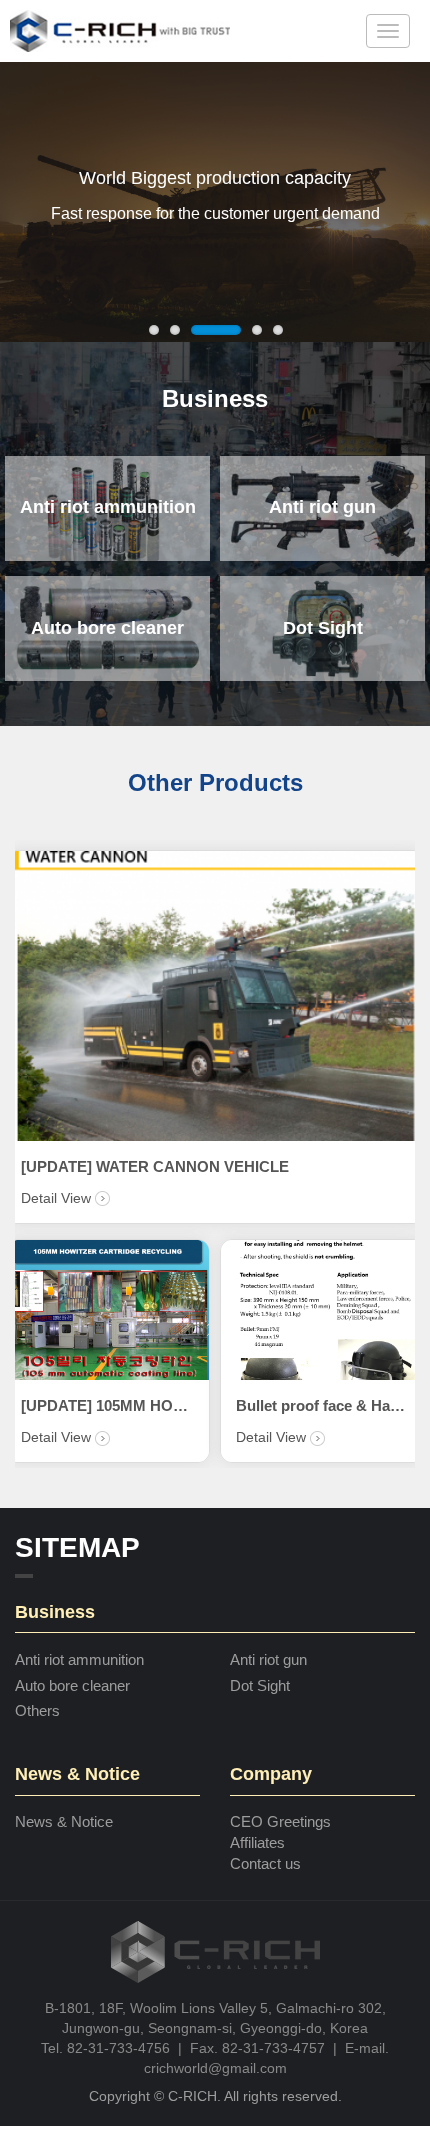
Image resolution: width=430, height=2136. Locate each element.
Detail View (101, 1437)
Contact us (265, 1863)
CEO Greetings (280, 1821)
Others (37, 1710)
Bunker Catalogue (127, 1405)
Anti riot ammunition (79, 1659)
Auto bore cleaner (72, 1685)
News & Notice (64, 1821)
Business (215, 398)
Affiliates (257, 1842)
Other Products (215, 782)
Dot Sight (260, 1685)
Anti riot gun (268, 1659)
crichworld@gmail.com (215, 2068)
